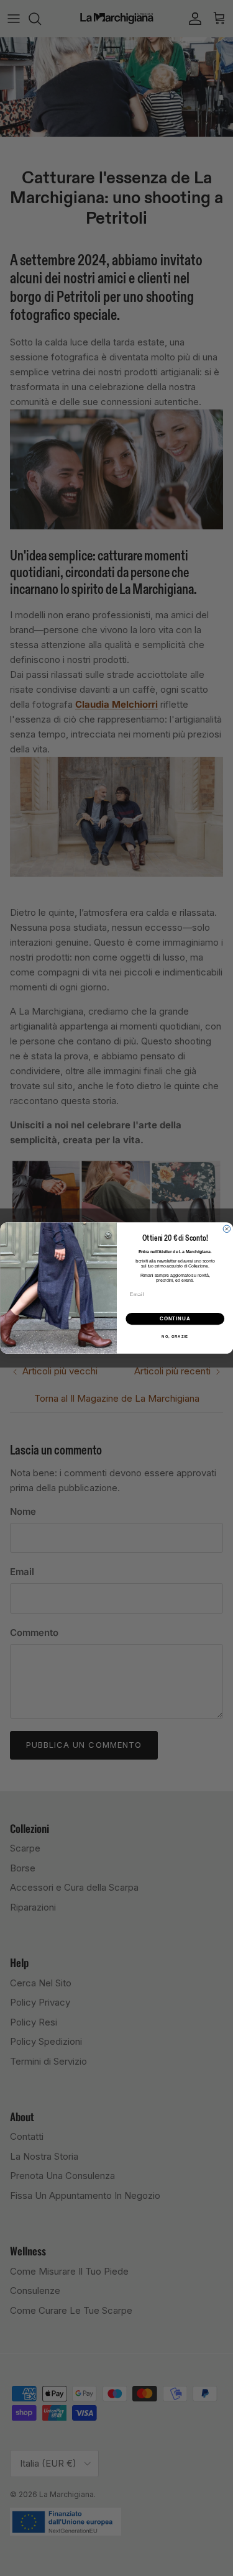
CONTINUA (175, 1318)
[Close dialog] (227, 1229)
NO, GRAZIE (175, 1337)
